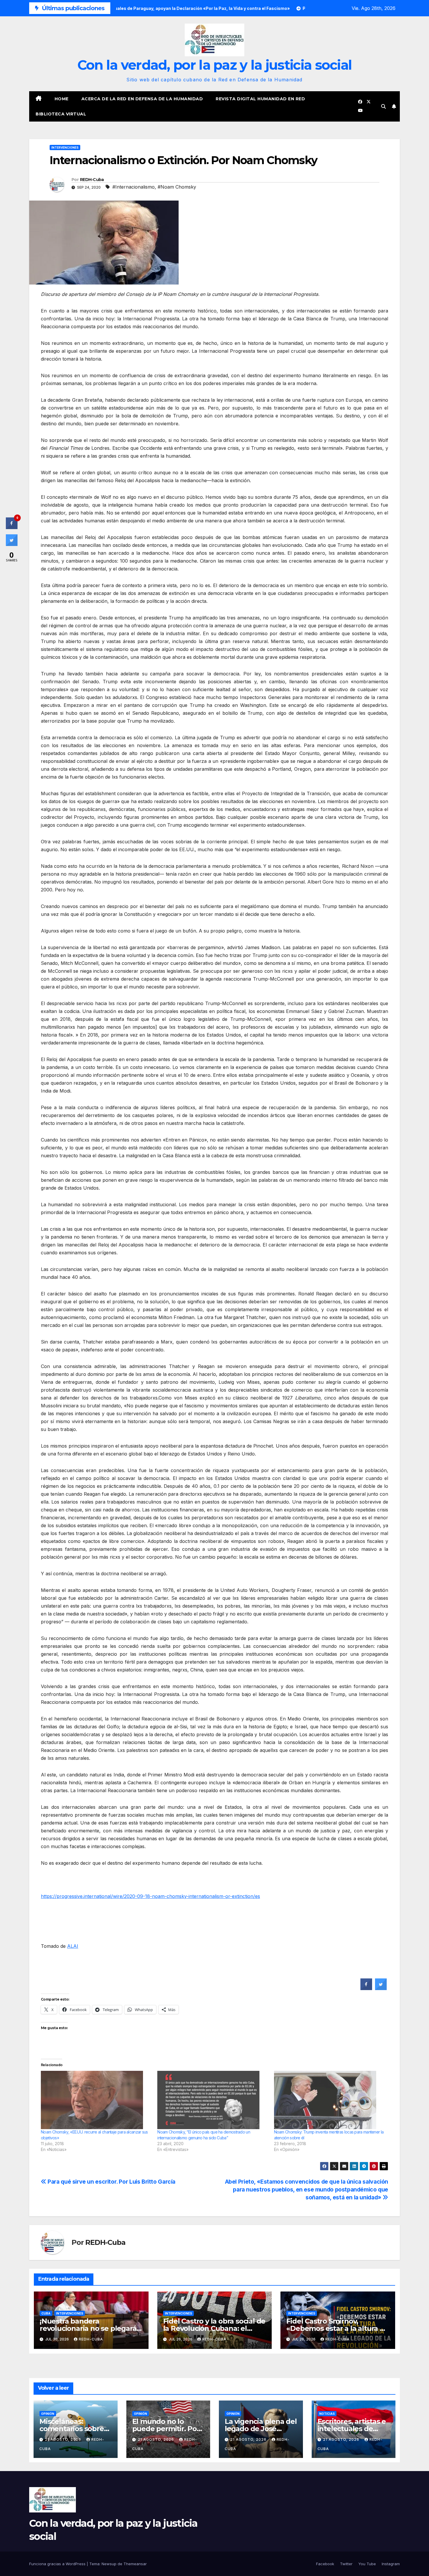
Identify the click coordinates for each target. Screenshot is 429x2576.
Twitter (346, 2564)
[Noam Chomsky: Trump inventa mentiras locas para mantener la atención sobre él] (329, 2100)
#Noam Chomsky (177, 187)
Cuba (46, 2313)
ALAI (73, 1946)
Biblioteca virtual (61, 114)
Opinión (48, 2414)
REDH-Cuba (92, 180)
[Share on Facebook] (366, 1988)
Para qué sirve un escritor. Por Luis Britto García (111, 2182)
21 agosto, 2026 (64, 2439)
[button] (383, 106)
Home (62, 99)
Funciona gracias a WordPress (58, 2564)
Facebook (325, 2564)
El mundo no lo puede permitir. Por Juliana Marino (166, 2429)
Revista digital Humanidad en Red (260, 99)
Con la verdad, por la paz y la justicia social (215, 65)
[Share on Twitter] (381, 1988)
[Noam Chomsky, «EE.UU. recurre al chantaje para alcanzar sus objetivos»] (96, 2100)
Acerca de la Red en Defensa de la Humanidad (142, 99)
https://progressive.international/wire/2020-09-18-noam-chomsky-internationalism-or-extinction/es (150, 1896)
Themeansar (135, 2564)
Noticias (327, 2414)
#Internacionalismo (134, 187)
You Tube (367, 2564)
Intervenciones (65, 147)
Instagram (391, 2564)
